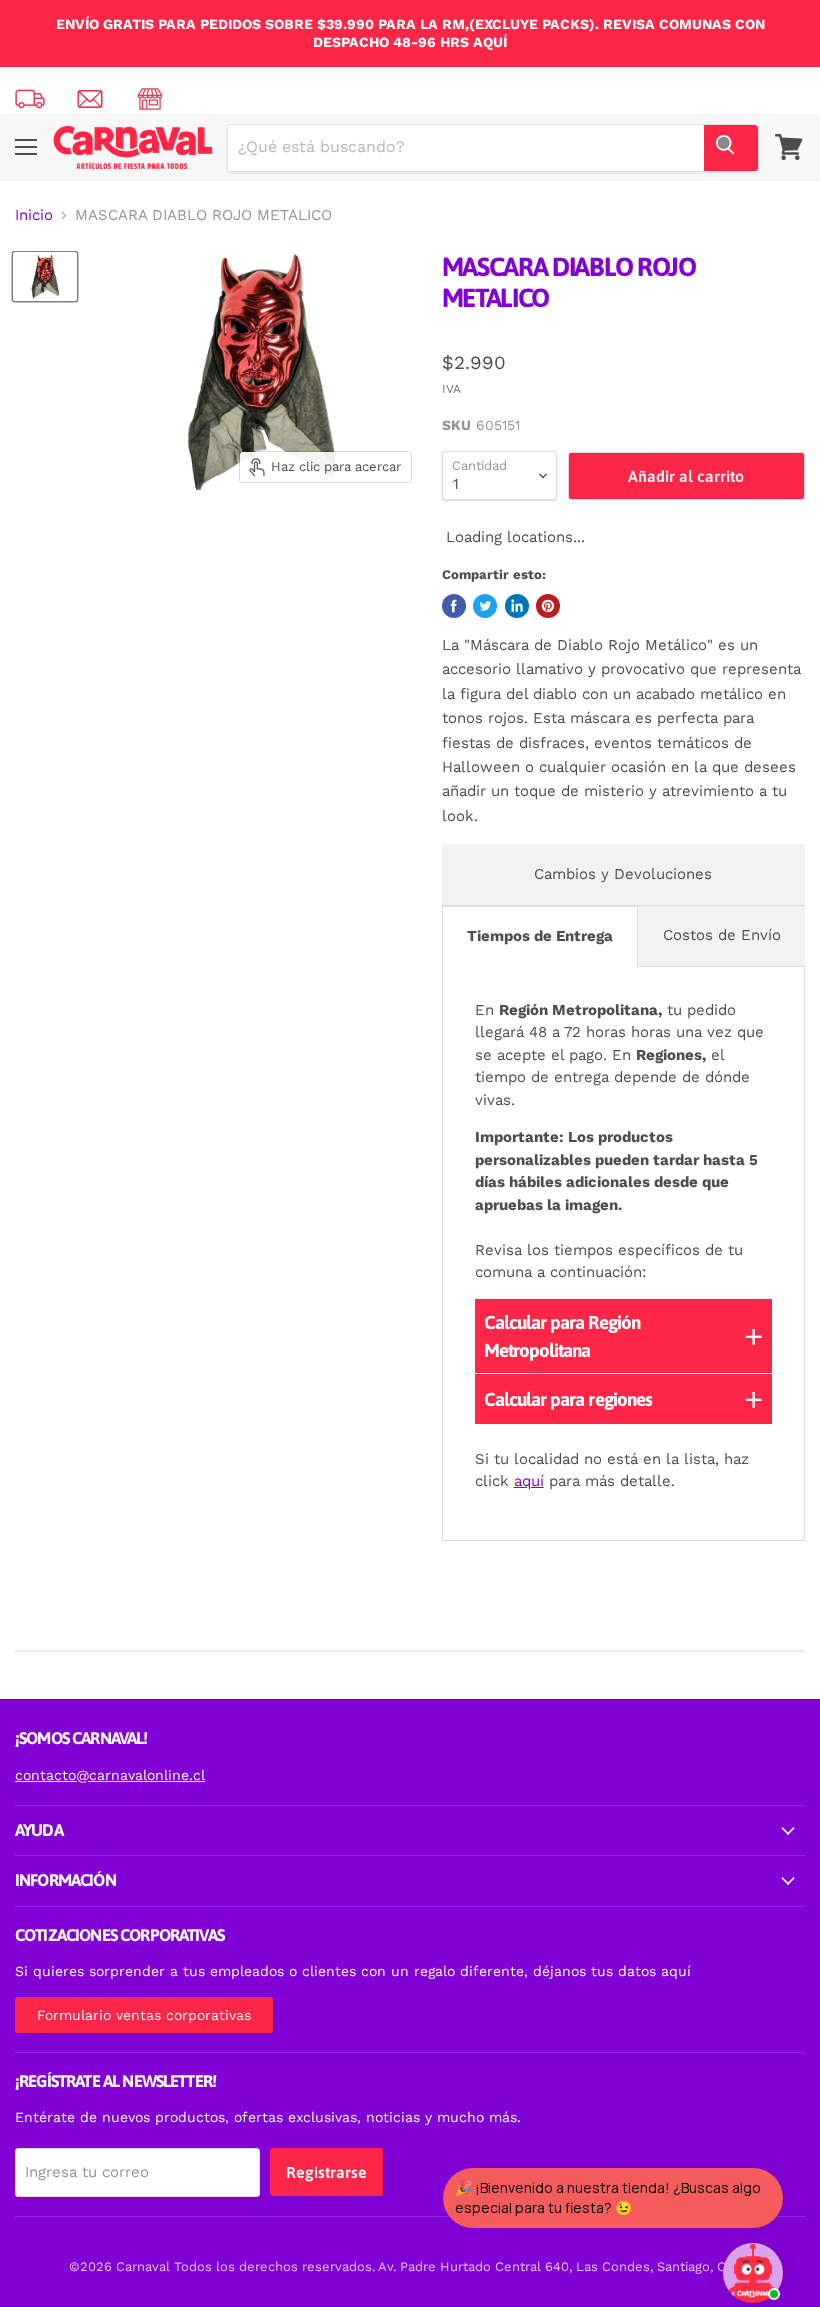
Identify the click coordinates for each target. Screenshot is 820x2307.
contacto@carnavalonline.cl (110, 1775)
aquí (529, 1481)
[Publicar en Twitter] (485, 606)
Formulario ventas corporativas (144, 2015)
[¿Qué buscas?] (731, 148)
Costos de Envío (722, 935)
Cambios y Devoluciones (623, 874)
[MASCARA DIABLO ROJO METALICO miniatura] (45, 276)
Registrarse (326, 2172)
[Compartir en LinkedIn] (517, 606)
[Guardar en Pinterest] (548, 606)
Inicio (34, 215)
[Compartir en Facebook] (454, 606)
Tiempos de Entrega (540, 936)
